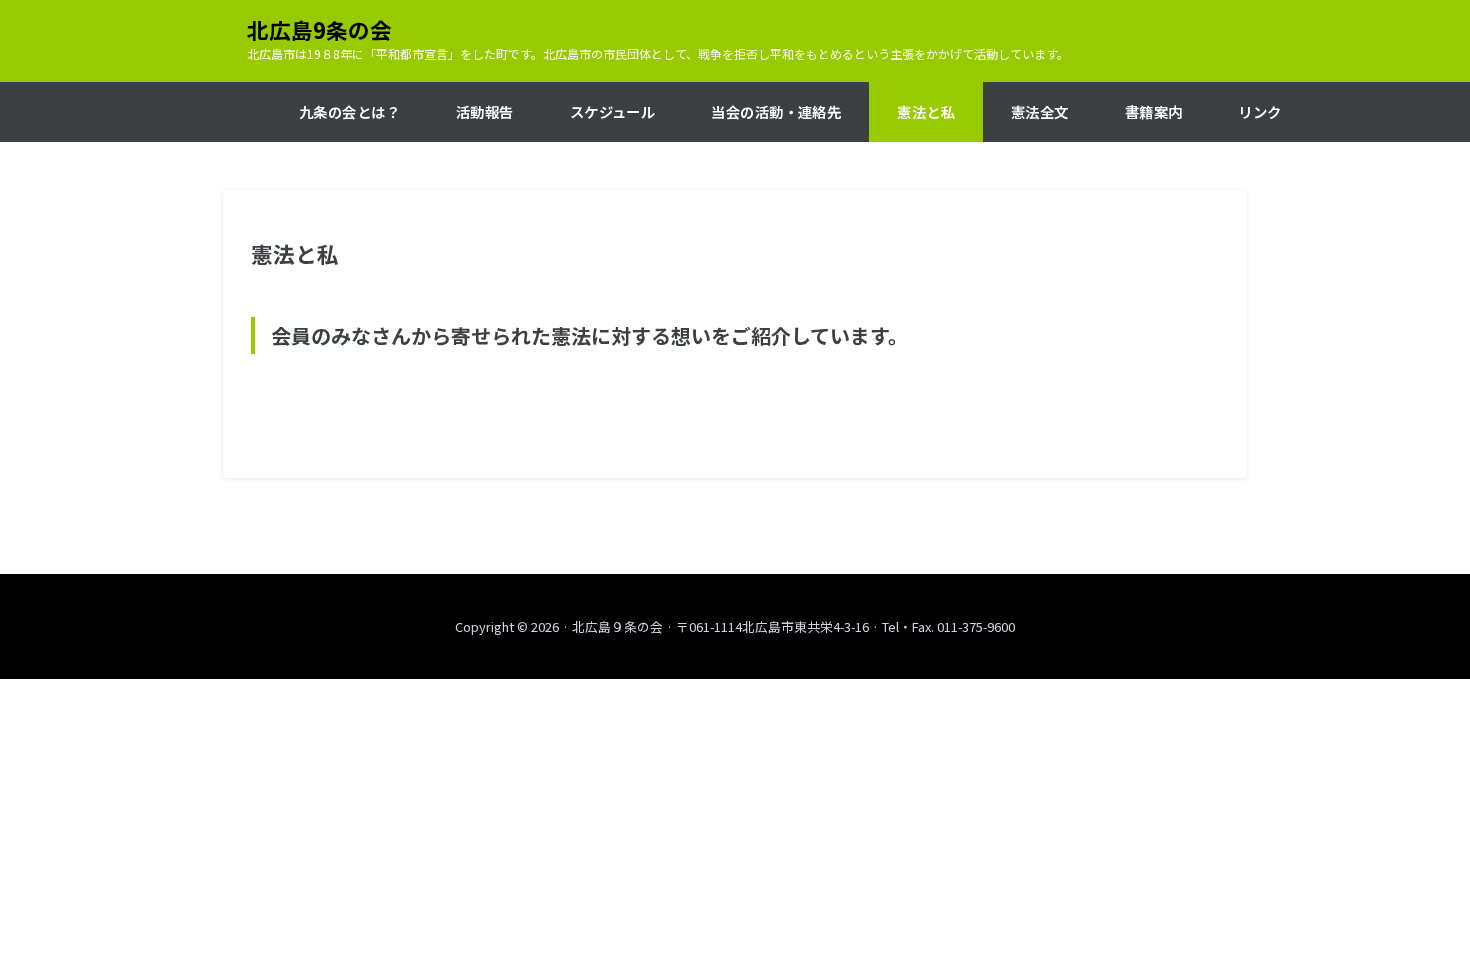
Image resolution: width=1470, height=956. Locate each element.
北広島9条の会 (319, 30)
